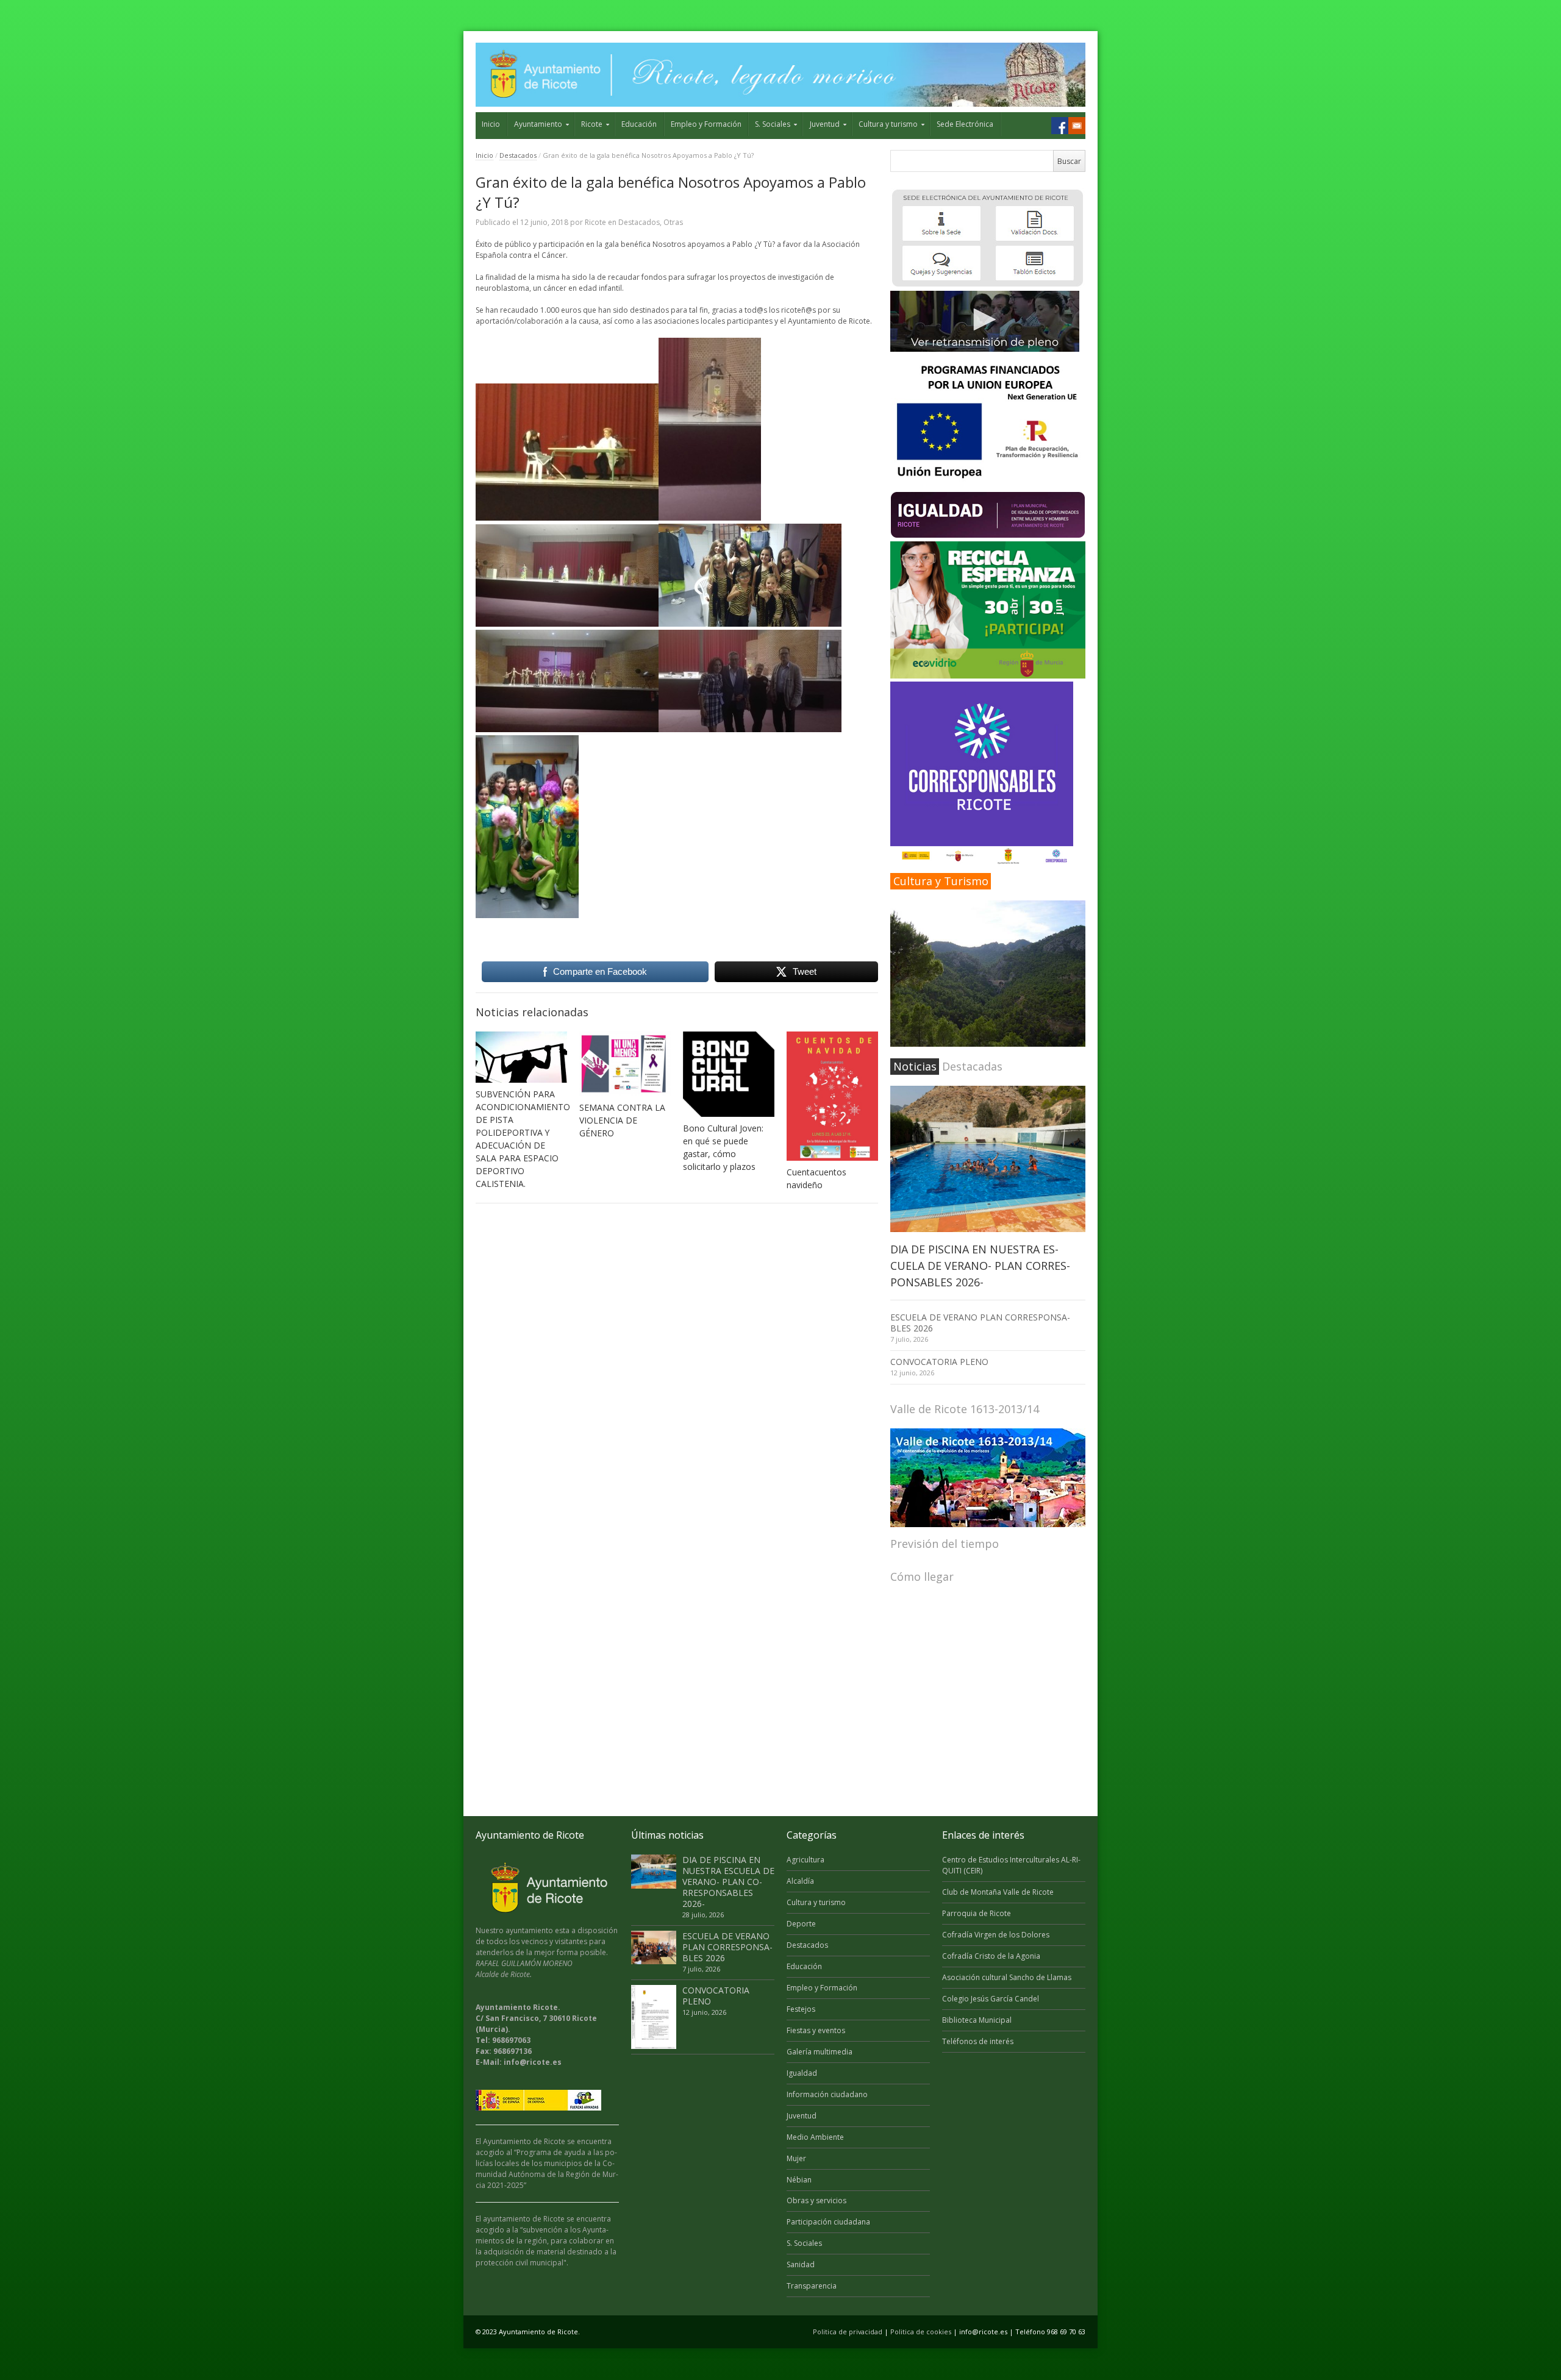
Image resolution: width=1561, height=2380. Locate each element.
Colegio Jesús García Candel (991, 1999)
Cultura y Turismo (941, 881)
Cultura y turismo (888, 124)
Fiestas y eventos (816, 2030)
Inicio (491, 124)
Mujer (796, 2158)
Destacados (518, 155)
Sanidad (801, 2264)
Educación (639, 124)
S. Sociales (773, 124)
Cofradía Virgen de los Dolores (996, 1935)
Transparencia (812, 2286)
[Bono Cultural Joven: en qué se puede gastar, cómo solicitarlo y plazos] (729, 1074)
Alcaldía (800, 1881)
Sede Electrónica (965, 124)
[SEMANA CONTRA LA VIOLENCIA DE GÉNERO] (625, 1064)
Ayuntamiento (538, 124)
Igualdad (802, 2073)
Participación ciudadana (828, 2222)
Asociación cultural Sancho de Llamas (1007, 1977)
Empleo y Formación (706, 124)
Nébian (799, 2180)
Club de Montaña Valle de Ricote (998, 1892)
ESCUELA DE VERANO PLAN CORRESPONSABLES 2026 (980, 1323)
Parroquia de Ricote (977, 1913)
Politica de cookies (921, 2332)
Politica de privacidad (848, 2332)
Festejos (801, 2009)
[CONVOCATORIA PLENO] (654, 2017)
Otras (673, 222)
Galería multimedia (820, 2052)
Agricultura (806, 1860)
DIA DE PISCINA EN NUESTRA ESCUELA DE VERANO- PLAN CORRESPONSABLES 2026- (980, 1266)
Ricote (592, 124)
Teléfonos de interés (978, 2041)
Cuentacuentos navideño (816, 1178)
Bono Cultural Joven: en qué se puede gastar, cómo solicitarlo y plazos (723, 1147)
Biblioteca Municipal (977, 2020)
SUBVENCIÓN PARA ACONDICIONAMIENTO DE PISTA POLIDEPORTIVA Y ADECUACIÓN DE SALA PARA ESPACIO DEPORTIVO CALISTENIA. (523, 1139)
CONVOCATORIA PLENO (939, 1362)
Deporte (801, 1924)
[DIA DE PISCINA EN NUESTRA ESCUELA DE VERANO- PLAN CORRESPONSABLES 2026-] (988, 1159)
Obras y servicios (816, 2200)
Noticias (915, 1066)
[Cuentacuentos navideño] (832, 1096)
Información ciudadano (827, 2094)
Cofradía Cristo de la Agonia (991, 1956)
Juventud (825, 124)
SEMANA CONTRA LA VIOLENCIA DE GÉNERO (622, 1120)
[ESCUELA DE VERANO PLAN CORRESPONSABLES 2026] (654, 1948)
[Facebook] (1060, 126)
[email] (1077, 126)
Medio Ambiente (815, 2137)
